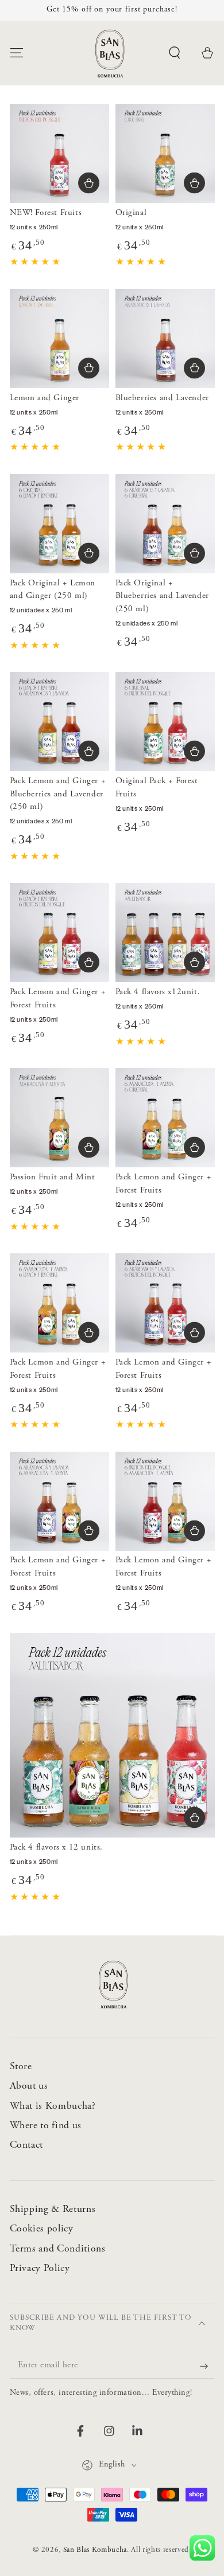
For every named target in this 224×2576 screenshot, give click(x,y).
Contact (27, 2145)
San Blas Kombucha (95, 2550)
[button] (175, 52)
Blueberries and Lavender (162, 398)
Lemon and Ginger (45, 398)
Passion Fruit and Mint (53, 1177)
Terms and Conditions (58, 2249)
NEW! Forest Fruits (46, 213)
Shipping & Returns (53, 2210)
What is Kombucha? (53, 2106)
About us (29, 2086)
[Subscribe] (198, 2366)
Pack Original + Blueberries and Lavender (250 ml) (162, 596)
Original (131, 213)
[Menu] (16, 52)
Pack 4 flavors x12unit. (158, 992)
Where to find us (46, 2126)
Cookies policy (42, 2229)
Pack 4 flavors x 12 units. (57, 1848)
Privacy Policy (40, 2269)
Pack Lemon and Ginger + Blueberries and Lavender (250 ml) (58, 794)
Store (21, 2067)
